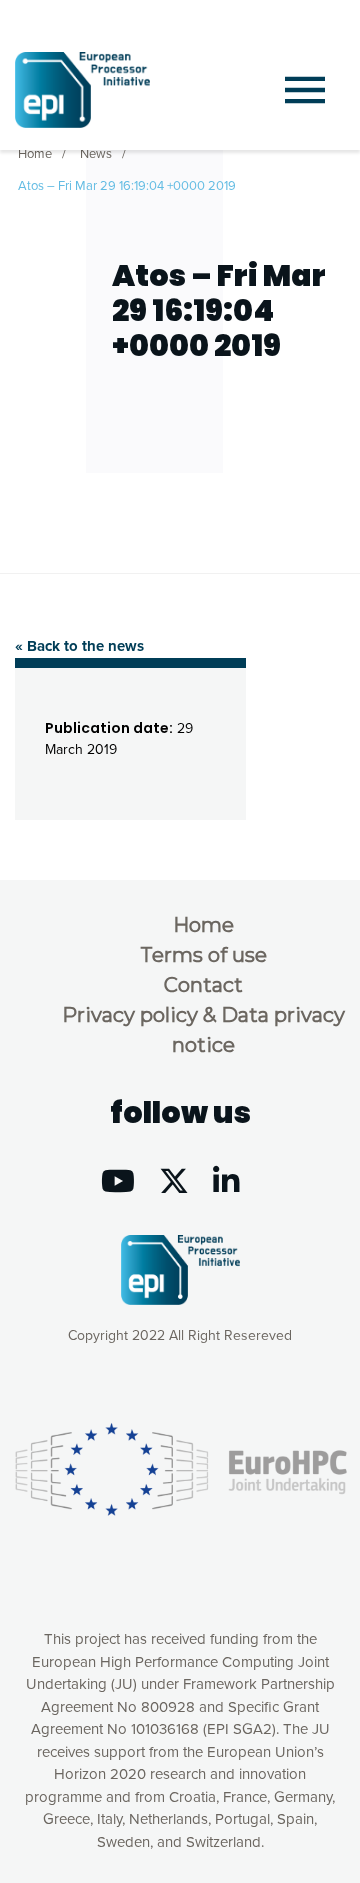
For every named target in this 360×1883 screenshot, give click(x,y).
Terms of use (203, 955)
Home (35, 154)
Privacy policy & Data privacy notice (203, 1030)
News (96, 154)
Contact (203, 985)
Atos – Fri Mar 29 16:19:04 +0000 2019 (127, 186)
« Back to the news (79, 646)
